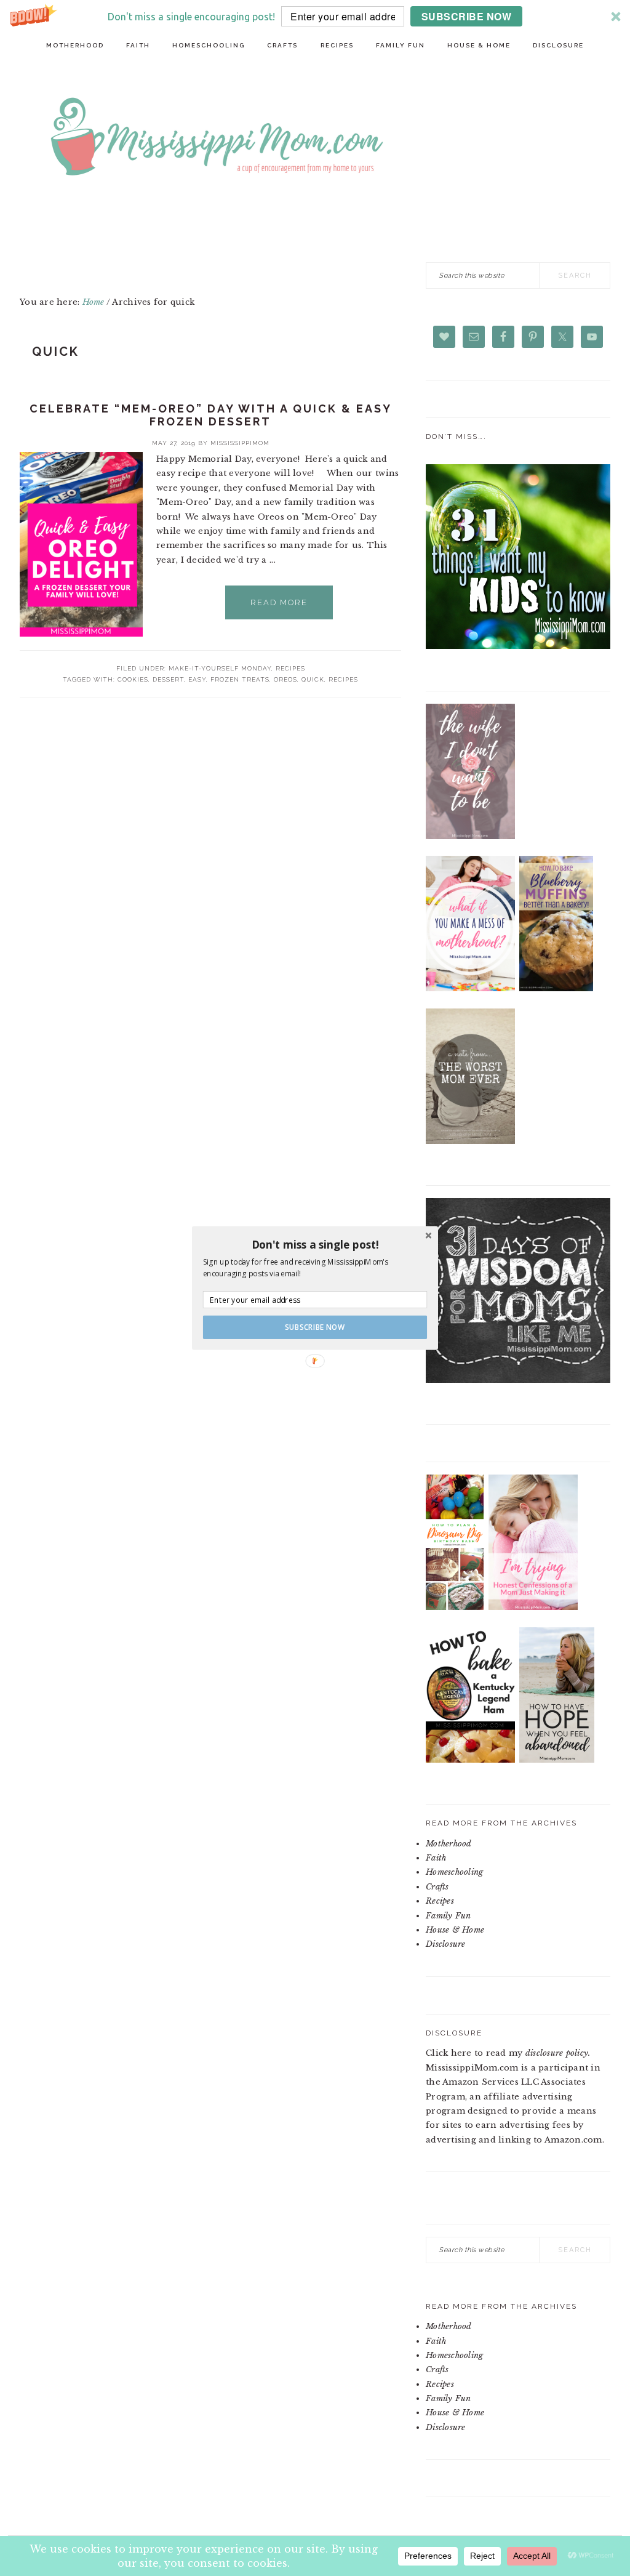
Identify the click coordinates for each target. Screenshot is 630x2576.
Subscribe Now (315, 1327)
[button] (315, 1244)
